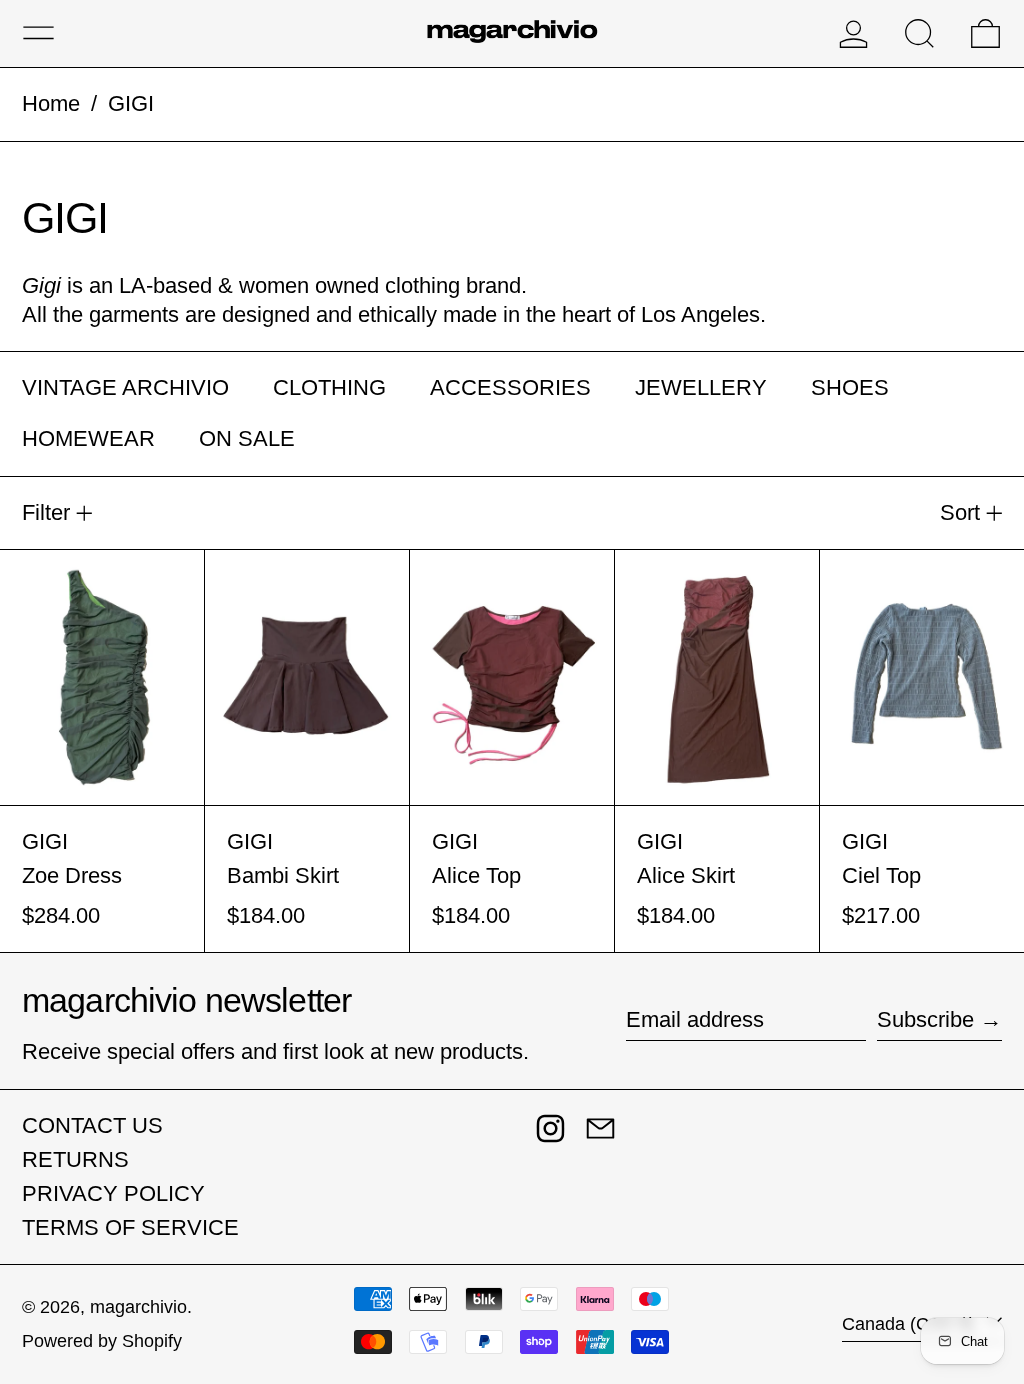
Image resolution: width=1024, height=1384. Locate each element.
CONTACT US (92, 1125)
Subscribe (925, 1019)
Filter (46, 512)
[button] (919, 33)
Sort (960, 512)
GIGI (131, 103)
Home (51, 103)
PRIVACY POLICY (113, 1193)
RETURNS (75, 1159)
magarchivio (138, 1307)
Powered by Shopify (102, 1341)
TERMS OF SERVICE (130, 1227)
